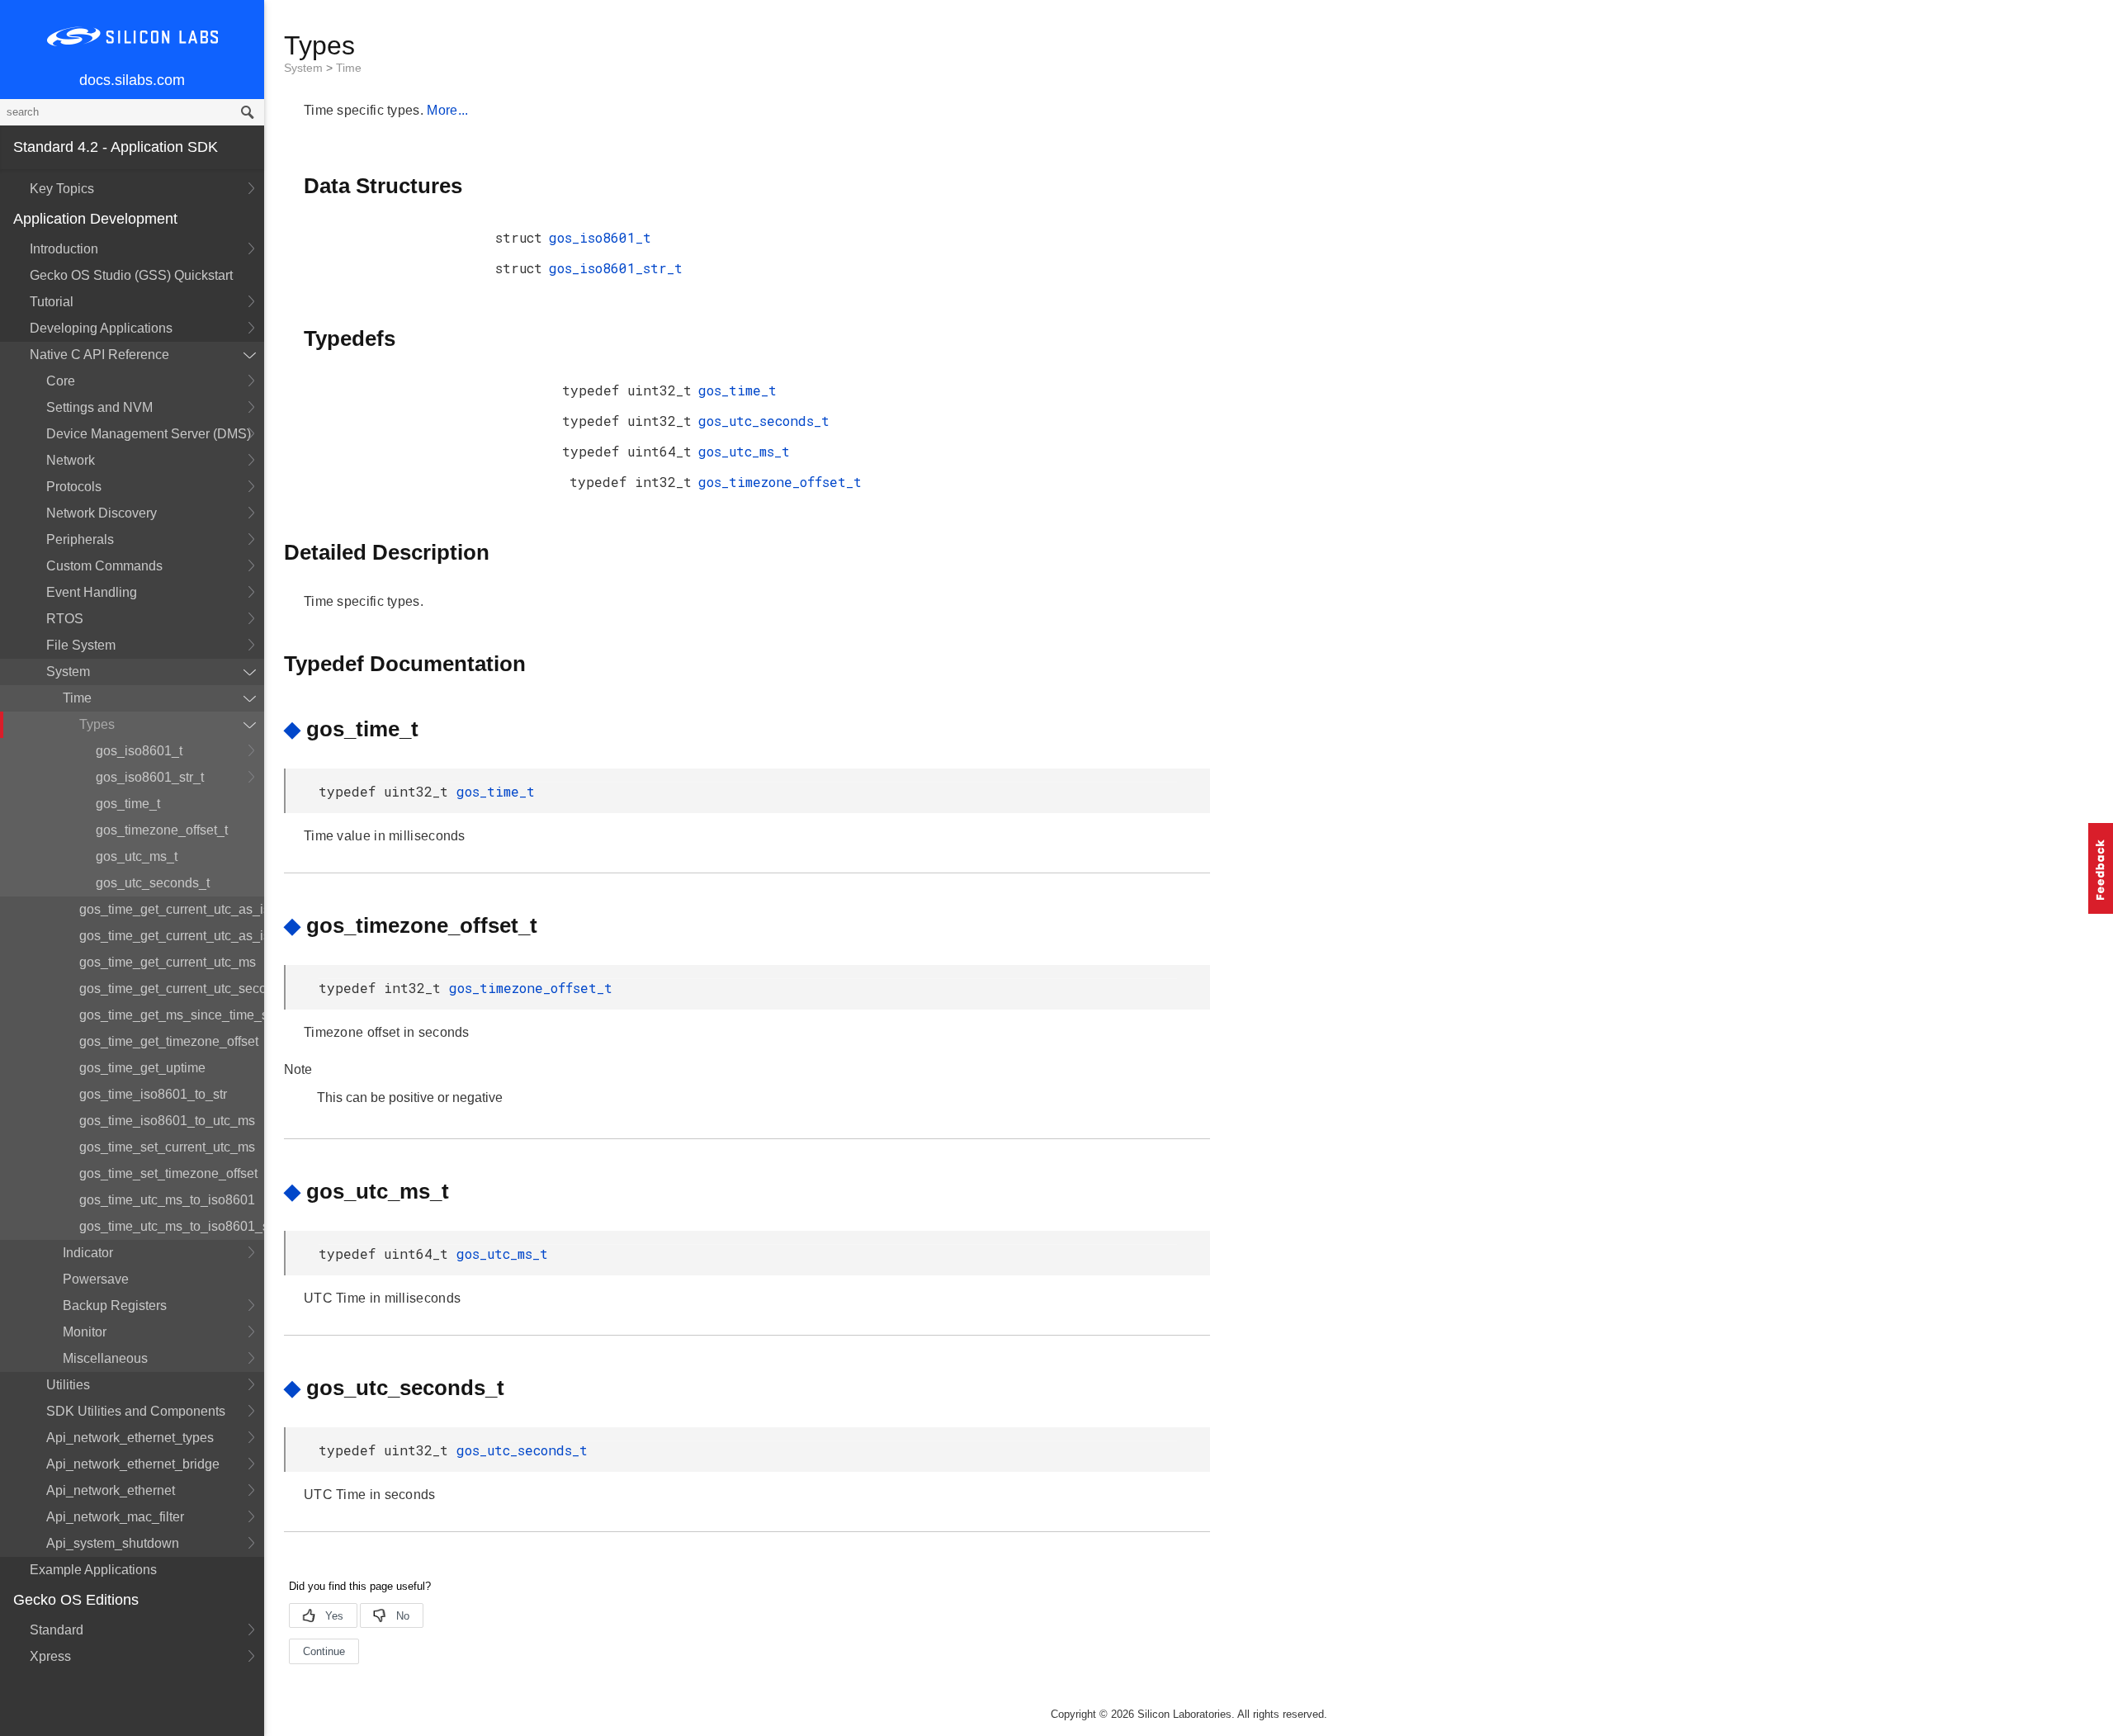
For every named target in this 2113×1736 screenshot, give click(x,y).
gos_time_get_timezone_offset (169, 1041)
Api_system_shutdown (113, 1543)
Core (61, 381)
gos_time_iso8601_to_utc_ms (167, 1121)
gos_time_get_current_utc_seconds (172, 989)
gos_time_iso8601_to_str (153, 1094)
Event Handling (92, 592)
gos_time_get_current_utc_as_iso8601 (172, 909)
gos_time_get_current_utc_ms (168, 962)
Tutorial (52, 302)
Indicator (88, 1253)
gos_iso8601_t (139, 751)
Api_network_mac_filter (115, 1517)
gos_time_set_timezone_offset (168, 1173)
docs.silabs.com (132, 80)
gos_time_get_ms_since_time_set (172, 1015)
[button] (2101, 868)
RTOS (65, 619)
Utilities (68, 1385)
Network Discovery (102, 513)
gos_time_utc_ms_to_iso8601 (167, 1200)
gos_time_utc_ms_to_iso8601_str (172, 1226)
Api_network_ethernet (111, 1490)
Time (77, 698)
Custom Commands (104, 566)
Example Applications (93, 1570)
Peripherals (80, 539)
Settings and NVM (99, 407)
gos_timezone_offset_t (162, 830)
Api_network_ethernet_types (130, 1438)
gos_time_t (128, 804)
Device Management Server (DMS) (149, 434)
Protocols (74, 487)
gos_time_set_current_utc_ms (167, 1147)
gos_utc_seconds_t (153, 883)
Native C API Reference (99, 355)
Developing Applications (101, 328)
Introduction (64, 249)
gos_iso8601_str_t (150, 777)
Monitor (85, 1332)
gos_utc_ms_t (137, 856)
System (68, 672)
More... (447, 110)
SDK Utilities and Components (136, 1411)
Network (71, 460)
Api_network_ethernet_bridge (133, 1464)
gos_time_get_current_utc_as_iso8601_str (172, 936)
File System (81, 645)
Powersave (96, 1279)
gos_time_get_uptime (142, 1068)
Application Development (95, 219)
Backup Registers (115, 1306)
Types (97, 724)
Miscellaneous (105, 1358)
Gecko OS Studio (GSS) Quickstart (131, 275)
